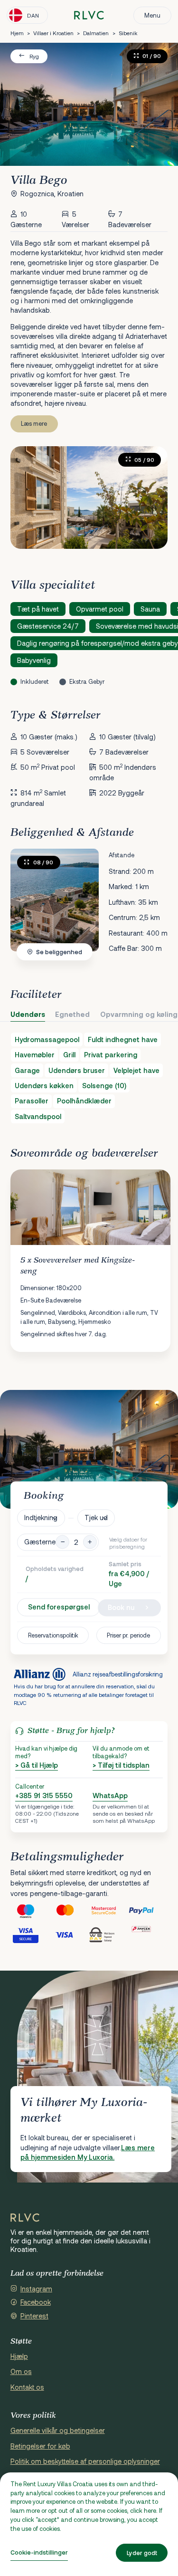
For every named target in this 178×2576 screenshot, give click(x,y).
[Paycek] (148, 1934)
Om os (21, 2371)
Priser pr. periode (128, 1635)
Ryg (34, 56)
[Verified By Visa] (30, 1934)
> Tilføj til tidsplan (121, 1765)
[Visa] (70, 1934)
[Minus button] (62, 1542)
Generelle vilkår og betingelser (58, 2430)
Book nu (121, 1607)
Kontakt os (27, 2387)
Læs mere (34, 423)
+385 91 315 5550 (44, 1796)
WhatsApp (110, 1796)
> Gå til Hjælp (37, 1765)
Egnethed (72, 1014)
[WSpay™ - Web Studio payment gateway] (109, 1934)
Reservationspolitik (53, 1635)
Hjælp (19, 2356)
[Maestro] (30, 1910)
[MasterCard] (70, 1910)
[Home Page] (25, 2218)
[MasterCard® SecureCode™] (109, 1910)
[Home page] (89, 15)
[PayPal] (148, 1910)
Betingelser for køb (40, 2446)
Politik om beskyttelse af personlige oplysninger (85, 2461)
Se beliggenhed (59, 952)
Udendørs (28, 1014)
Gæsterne (40, 1542)
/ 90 (43, 862)
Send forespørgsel (59, 1607)
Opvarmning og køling (139, 1014)
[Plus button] (90, 1542)
